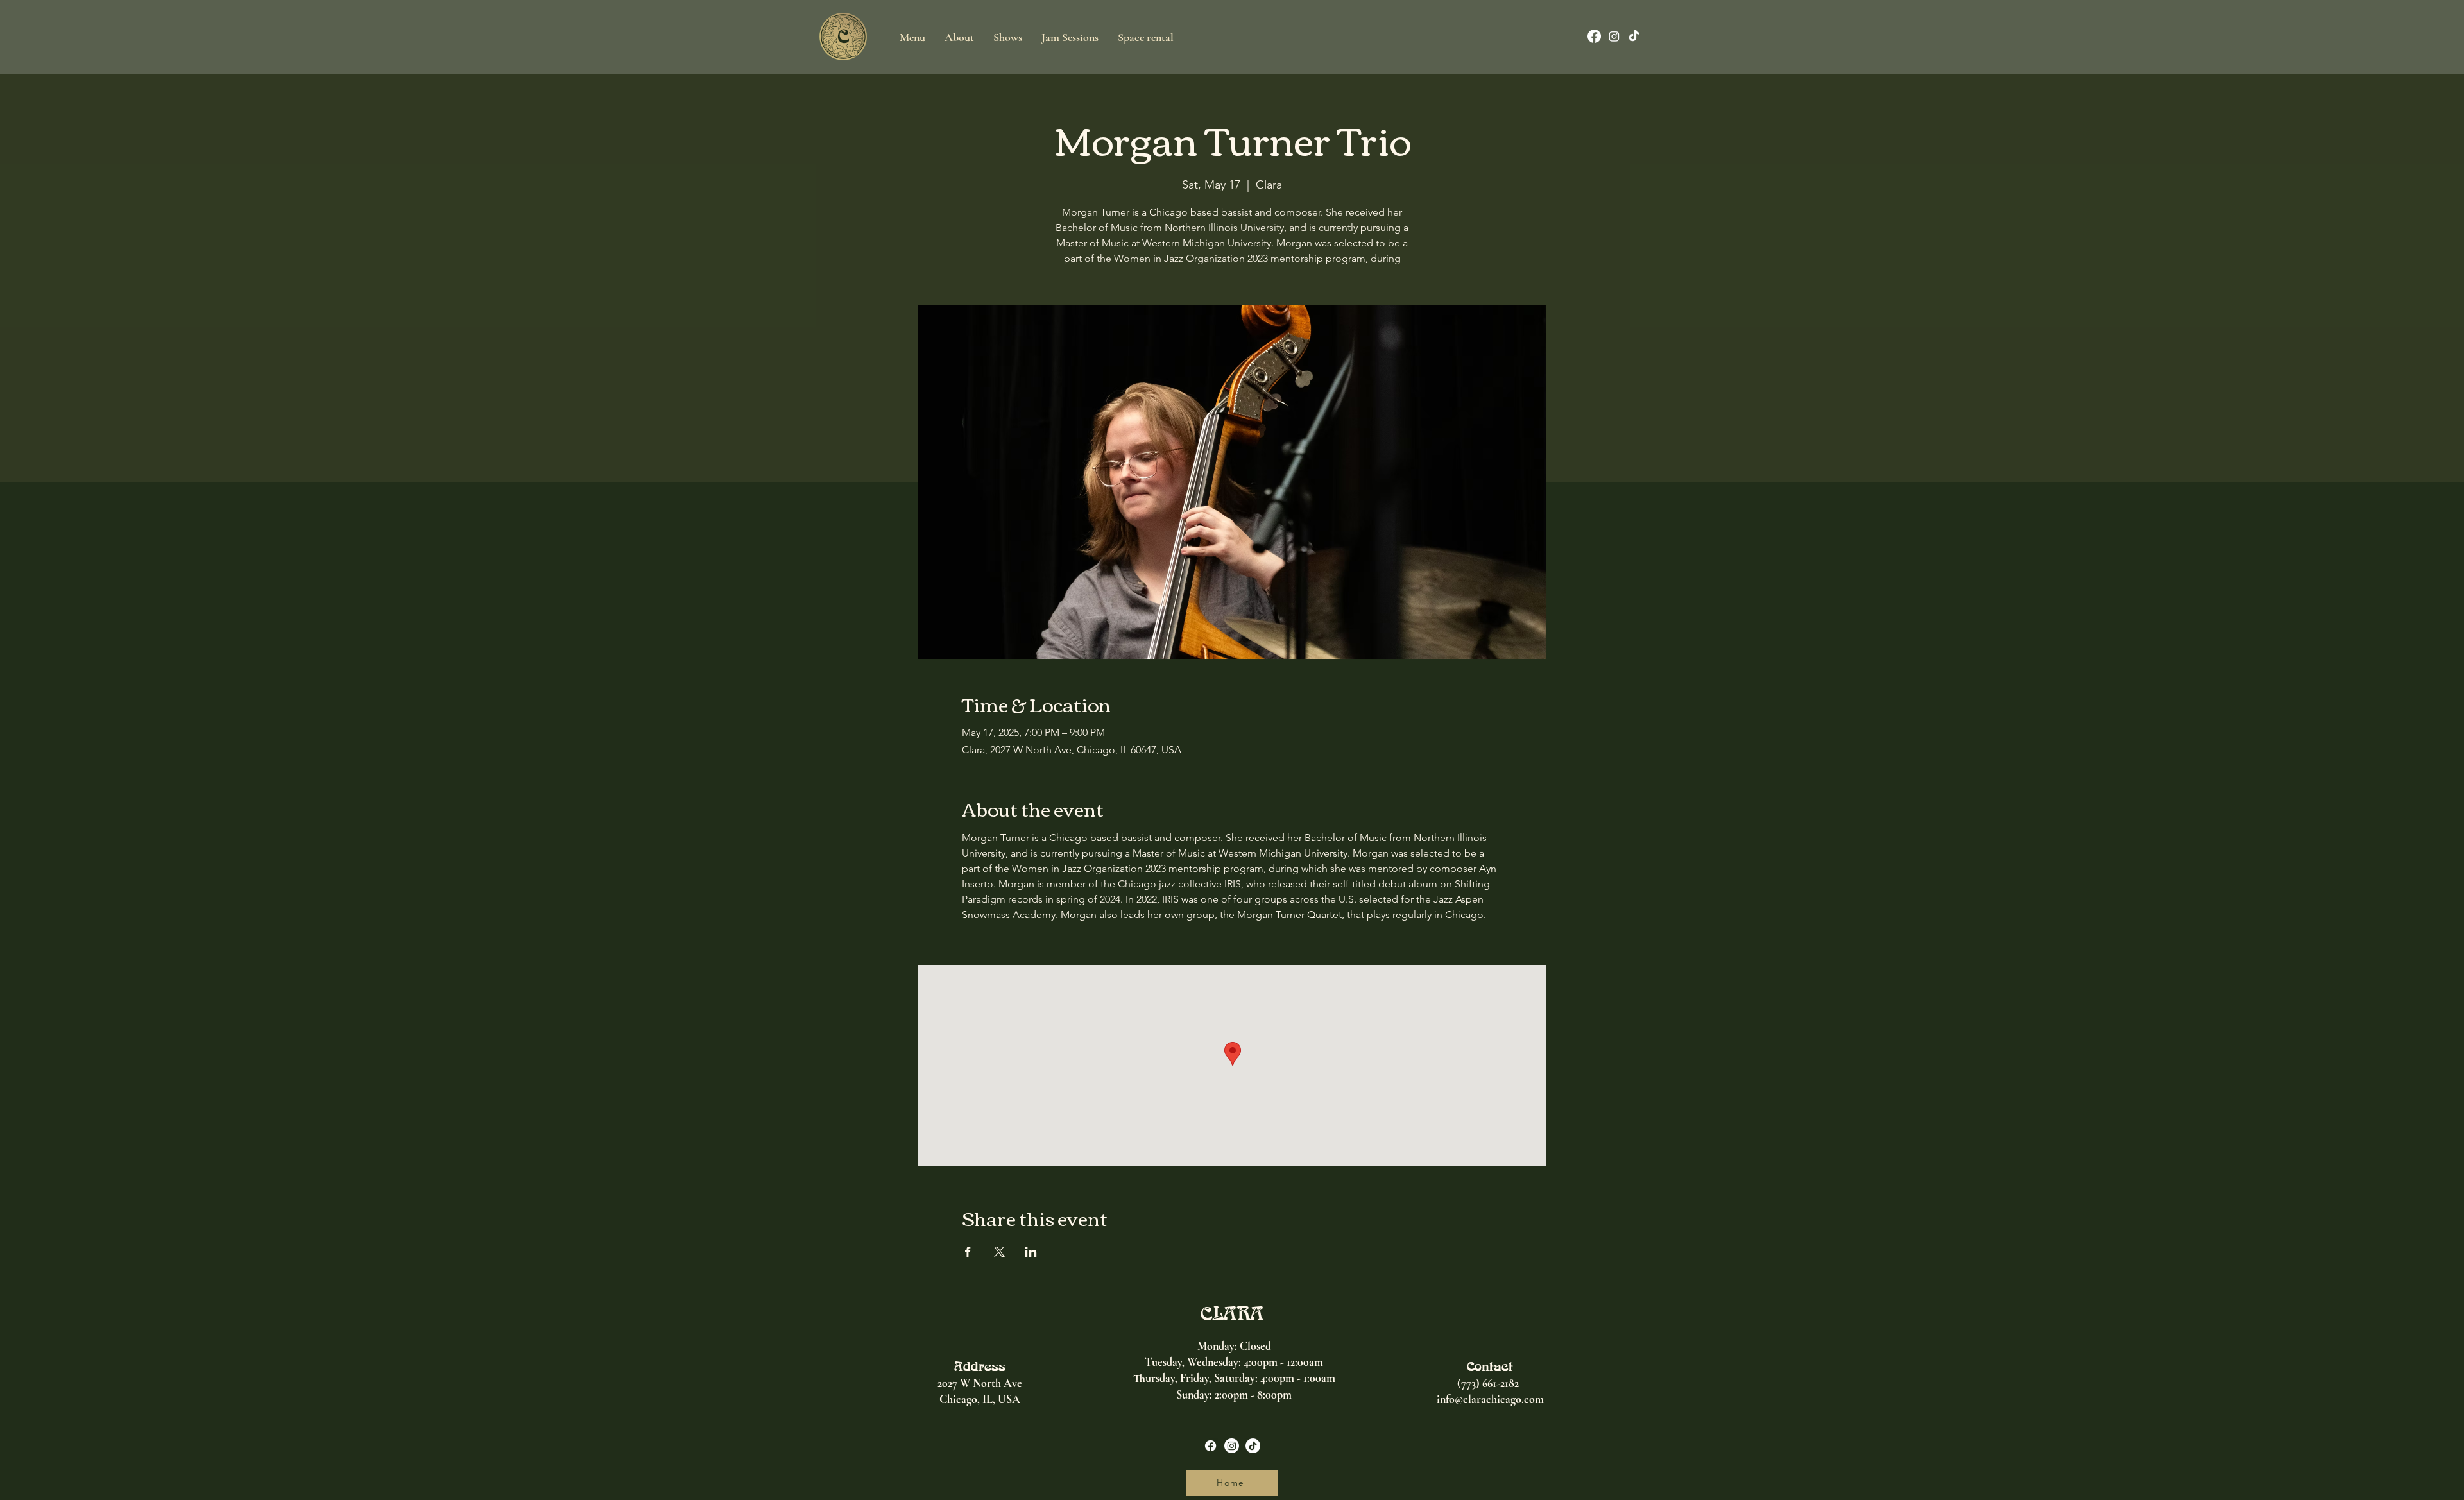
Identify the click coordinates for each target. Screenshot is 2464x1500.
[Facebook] (1594, 36)
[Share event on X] (999, 1252)
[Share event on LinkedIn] (1031, 1252)
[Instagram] (1614, 36)
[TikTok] (1634, 36)
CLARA (1232, 1313)
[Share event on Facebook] (968, 1252)
